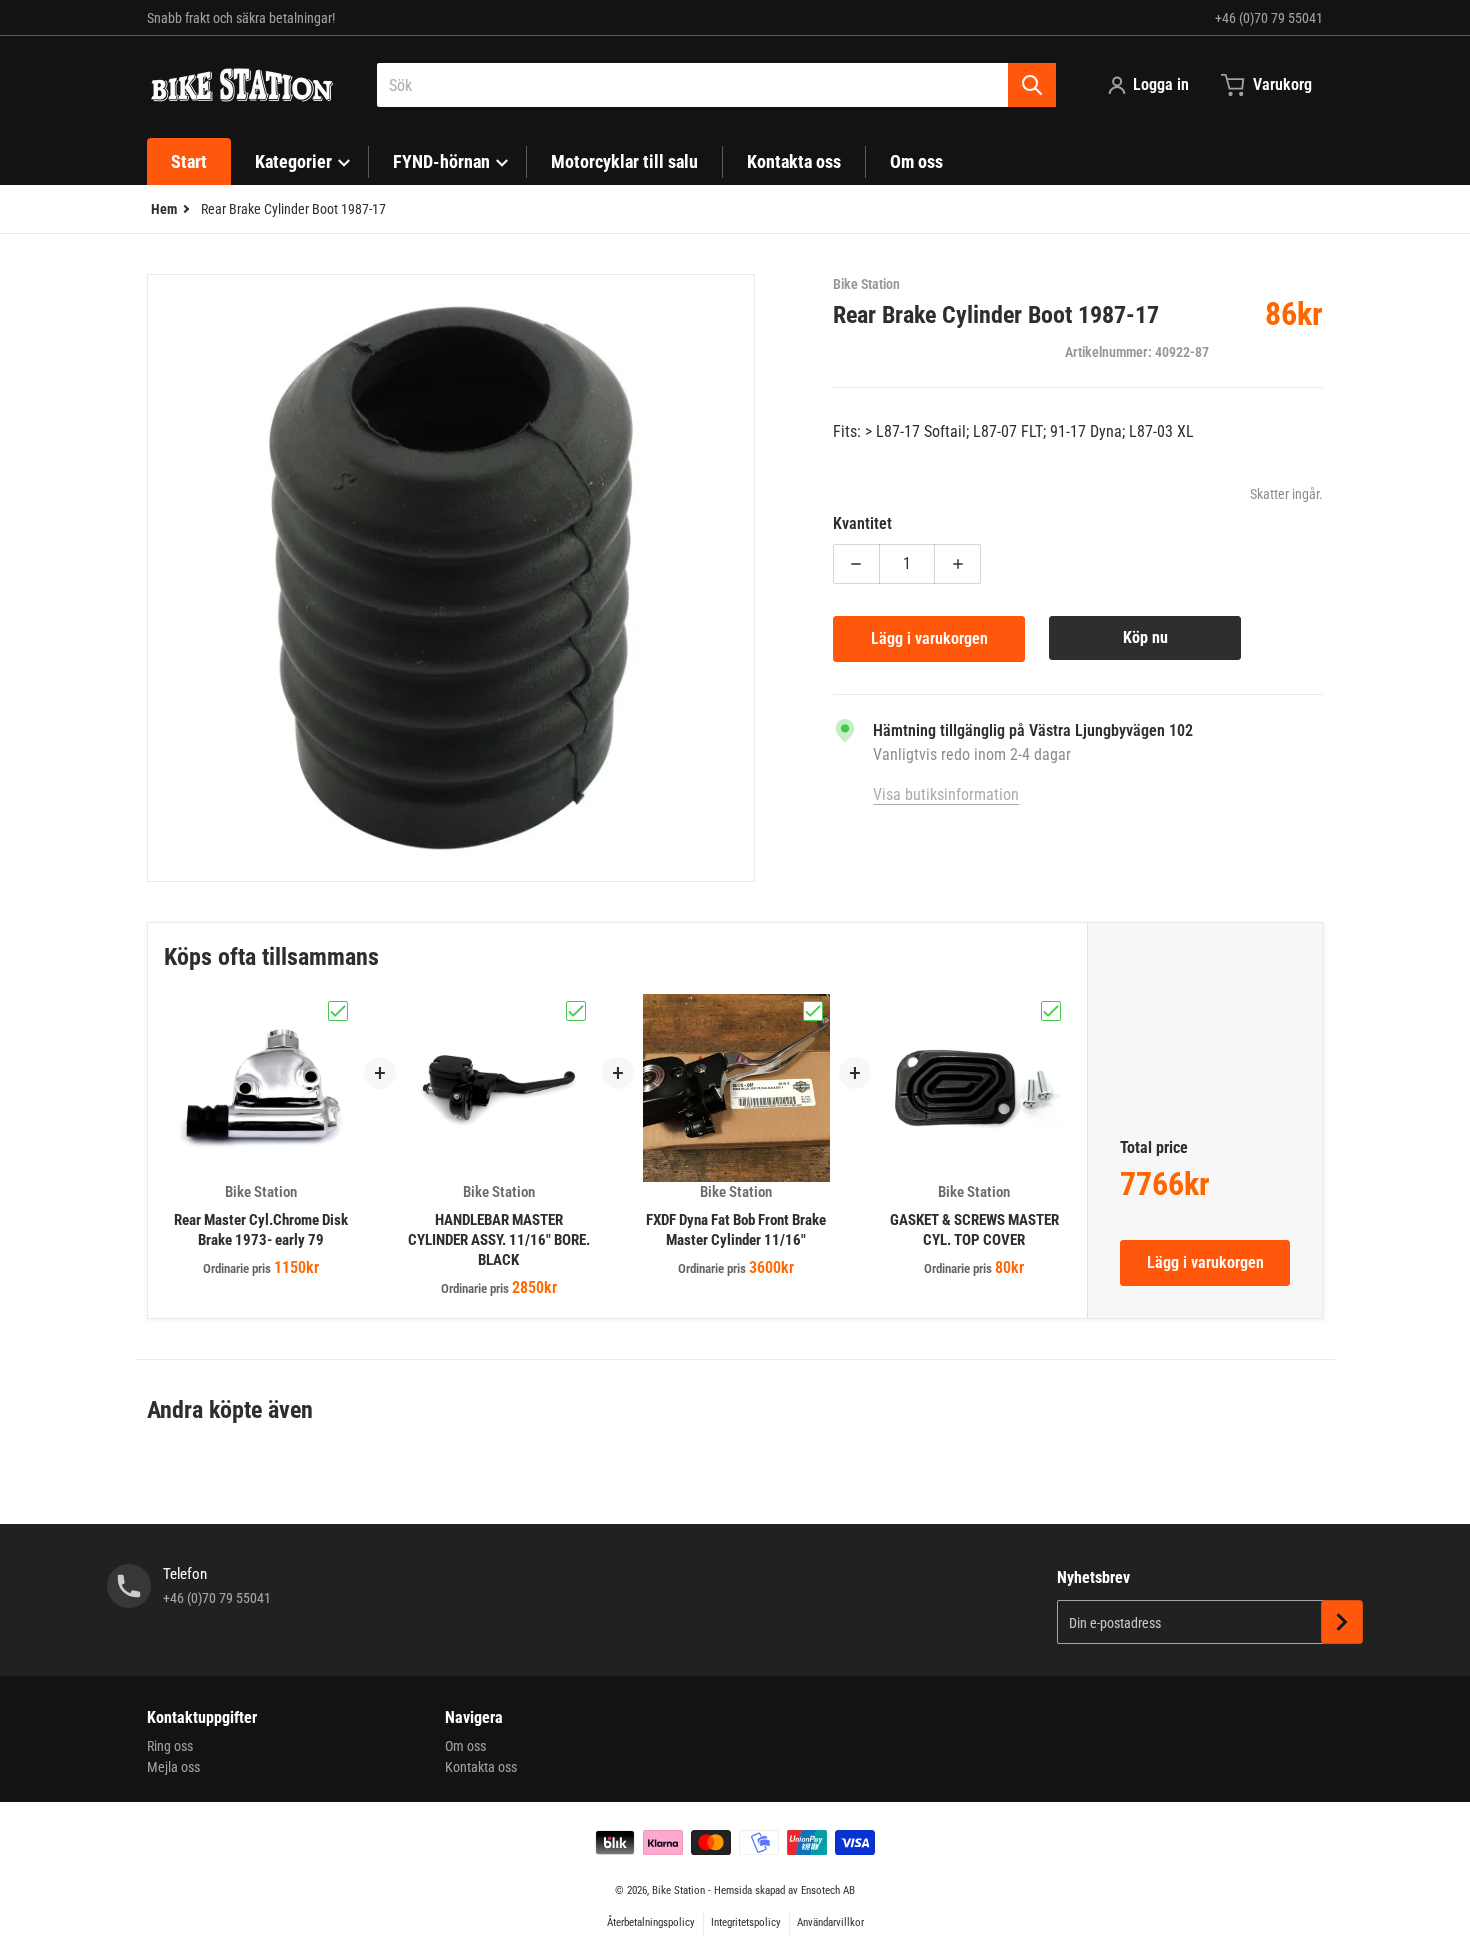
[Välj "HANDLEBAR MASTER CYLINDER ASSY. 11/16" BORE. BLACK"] (576, 1011)
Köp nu (1145, 637)
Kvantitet (862, 523)
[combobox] (716, 85)
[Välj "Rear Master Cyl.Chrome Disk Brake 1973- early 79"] (338, 1011)
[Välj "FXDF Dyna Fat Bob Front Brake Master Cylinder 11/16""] (813, 1011)
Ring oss (170, 1746)
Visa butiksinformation (946, 794)
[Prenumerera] (1342, 1622)
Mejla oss (173, 1767)
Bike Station (678, 1890)
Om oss (465, 1746)
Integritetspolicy (746, 1922)
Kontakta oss (481, 1767)
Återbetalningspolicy (651, 1922)
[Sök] (1032, 85)
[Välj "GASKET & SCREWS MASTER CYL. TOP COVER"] (1051, 1011)
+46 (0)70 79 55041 (1269, 18)
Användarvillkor (830, 1922)
